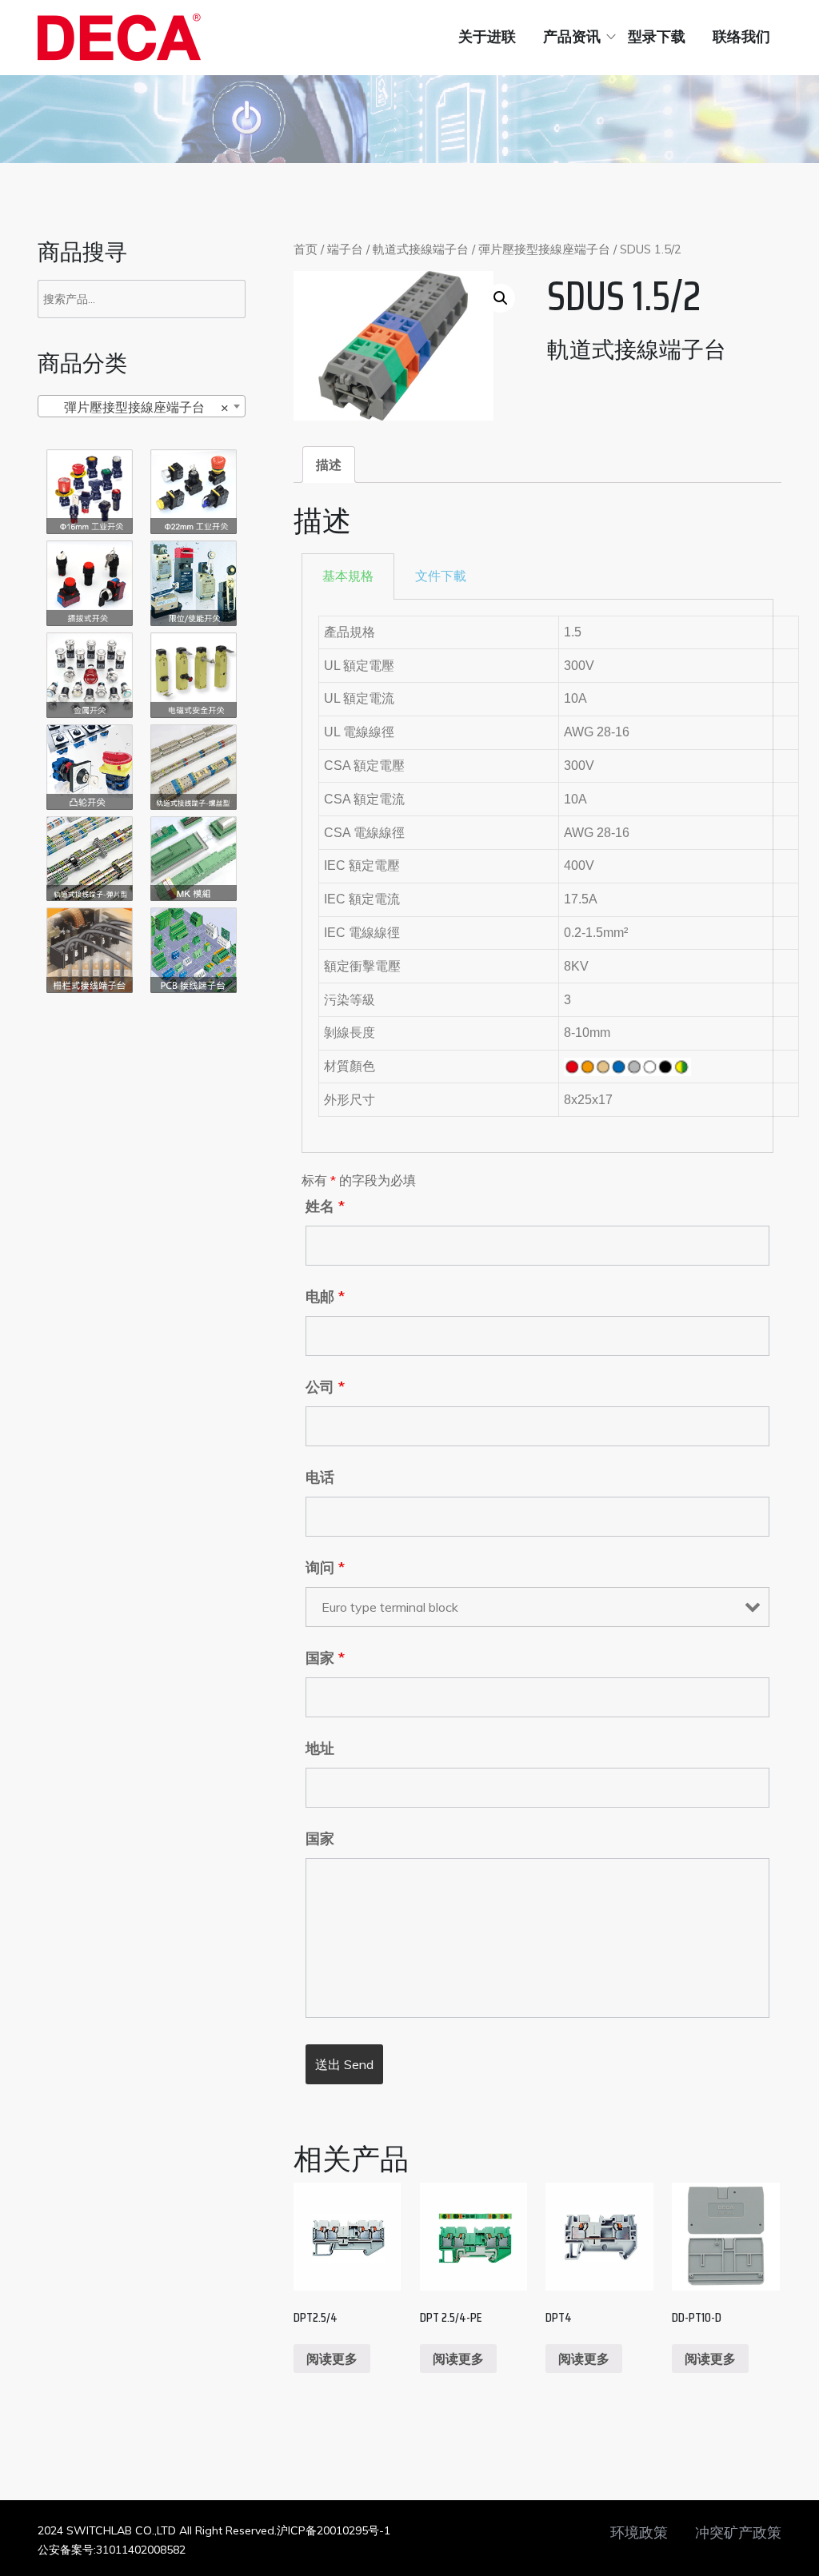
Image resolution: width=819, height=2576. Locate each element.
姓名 (325, 1206)
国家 (325, 1658)
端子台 (345, 249)
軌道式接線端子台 (421, 249)
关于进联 (487, 37)
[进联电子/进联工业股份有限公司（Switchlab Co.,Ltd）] (119, 37)
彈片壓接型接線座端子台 (544, 249)
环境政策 (639, 2533)
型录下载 (657, 37)
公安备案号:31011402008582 (112, 2550)
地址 (320, 1749)
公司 (325, 1387)
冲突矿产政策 (738, 2533)
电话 (320, 1477)
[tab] (329, 465)
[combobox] (142, 406)
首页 (306, 249)
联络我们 (741, 37)
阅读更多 (332, 2359)
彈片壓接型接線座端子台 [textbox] (137, 407)
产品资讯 (572, 37)
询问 (325, 1568)
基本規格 (348, 576)
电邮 (325, 1297)
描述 (329, 465)
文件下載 (441, 576)
